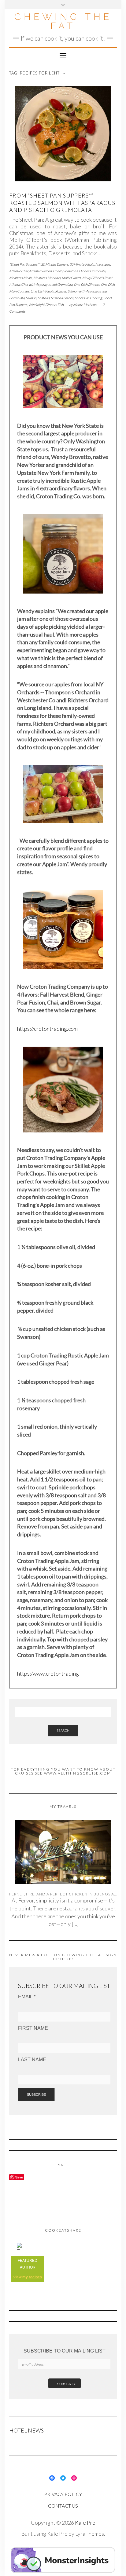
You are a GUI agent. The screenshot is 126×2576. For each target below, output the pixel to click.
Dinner (84, 271)
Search (63, 1730)
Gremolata (98, 271)
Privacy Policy (63, 2494)
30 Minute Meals (82, 264)
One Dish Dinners (87, 284)
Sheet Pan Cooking (88, 298)
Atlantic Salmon (40, 271)
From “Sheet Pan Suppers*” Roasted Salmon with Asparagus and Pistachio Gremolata (62, 203)
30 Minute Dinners (55, 264)
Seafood (44, 298)
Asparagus (103, 264)
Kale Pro (85, 2523)
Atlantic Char (19, 271)
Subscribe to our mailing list (65, 2351)
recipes (35, 2277)
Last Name (32, 2060)
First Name (33, 2028)
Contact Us (63, 2506)
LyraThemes (90, 2534)
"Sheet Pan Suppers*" (24, 264)
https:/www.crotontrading (48, 1673)
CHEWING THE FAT (63, 21)
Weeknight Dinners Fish (46, 305)
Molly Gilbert (71, 278)
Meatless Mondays (47, 278)
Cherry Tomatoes (65, 271)
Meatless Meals (21, 278)
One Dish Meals (42, 291)
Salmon (31, 298)
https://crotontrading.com (47, 1029)
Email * (27, 1997)
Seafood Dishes (62, 298)
